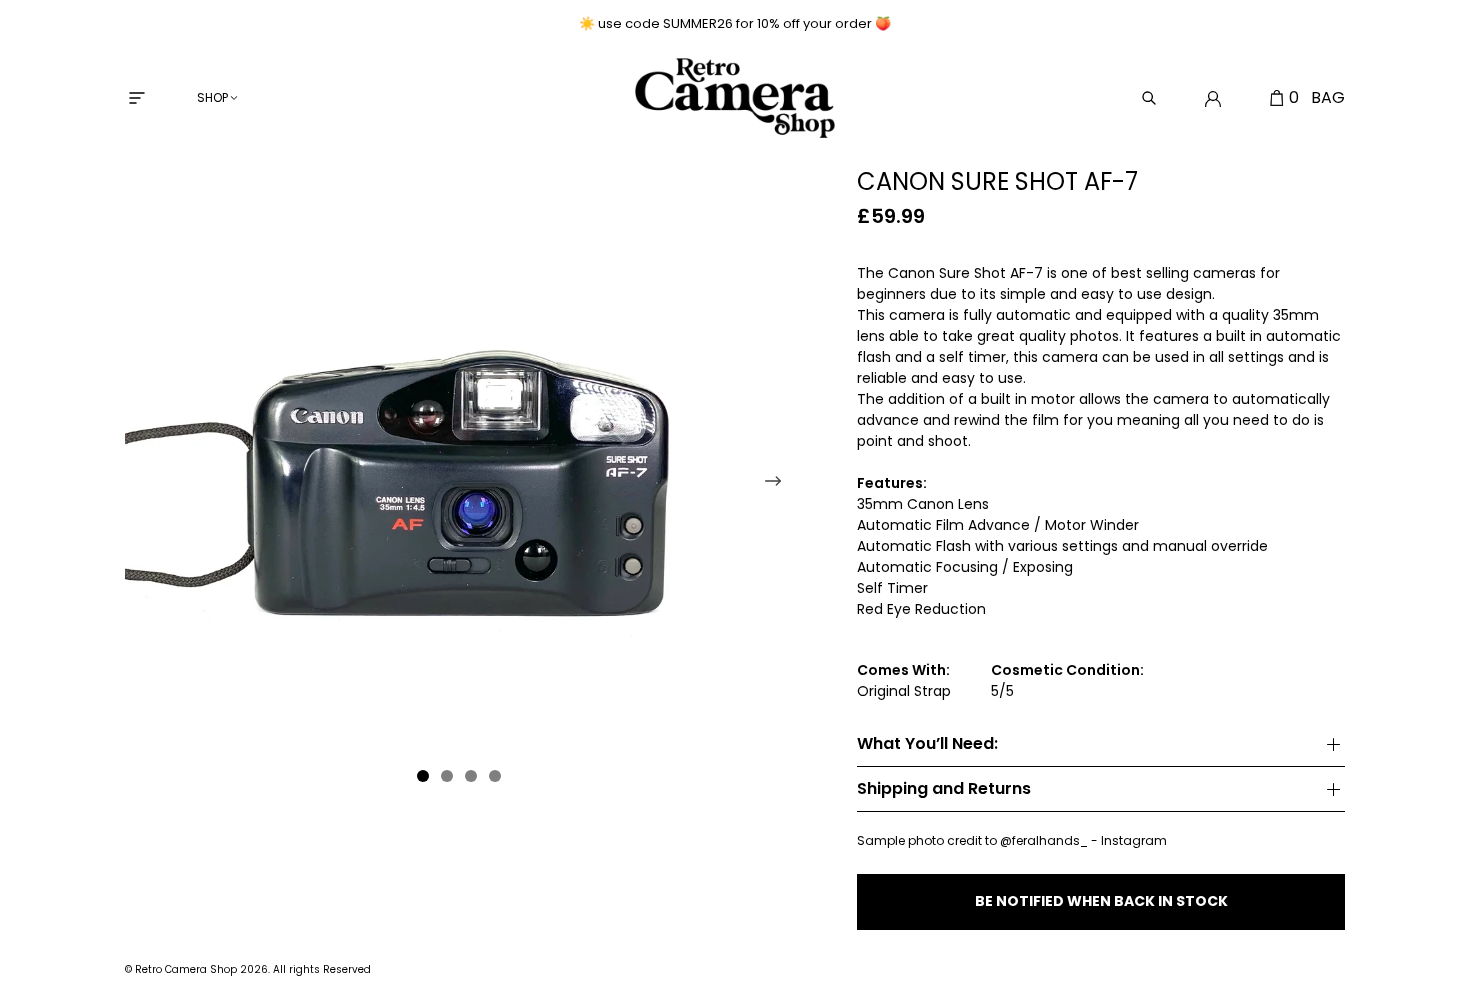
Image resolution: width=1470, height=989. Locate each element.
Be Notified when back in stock (1101, 901)
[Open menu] (137, 98)
